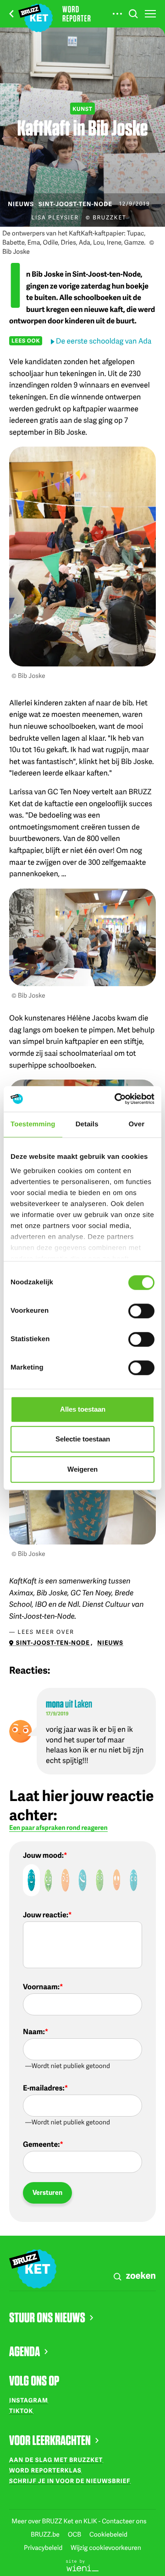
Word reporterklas (45, 2470)
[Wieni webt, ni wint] (82, 2565)
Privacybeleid (44, 2548)
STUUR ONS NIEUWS (47, 2317)
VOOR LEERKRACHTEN (50, 2440)
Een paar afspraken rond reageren (58, 1828)
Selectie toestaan (83, 1439)
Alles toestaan (83, 1409)
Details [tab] (87, 1124)
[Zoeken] (133, 14)
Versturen (47, 2192)
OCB (75, 2535)
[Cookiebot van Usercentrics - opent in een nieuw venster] (116, 1099)
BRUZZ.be (46, 2535)
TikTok (21, 2411)
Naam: (34, 2031)
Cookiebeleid (108, 2535)
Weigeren (82, 1469)
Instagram (29, 2400)
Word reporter (77, 14)
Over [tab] (137, 1124)
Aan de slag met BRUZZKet (56, 2460)
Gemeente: (41, 2144)
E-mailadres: (44, 2088)
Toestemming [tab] (33, 1124)
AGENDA (25, 2351)
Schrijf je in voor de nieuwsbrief (70, 2481)
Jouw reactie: (46, 1915)
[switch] (141, 1311)
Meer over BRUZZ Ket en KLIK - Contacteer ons (79, 2521)
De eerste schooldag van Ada (104, 341)
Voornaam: (41, 1987)
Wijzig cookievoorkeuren (106, 2548)
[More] (117, 14)
